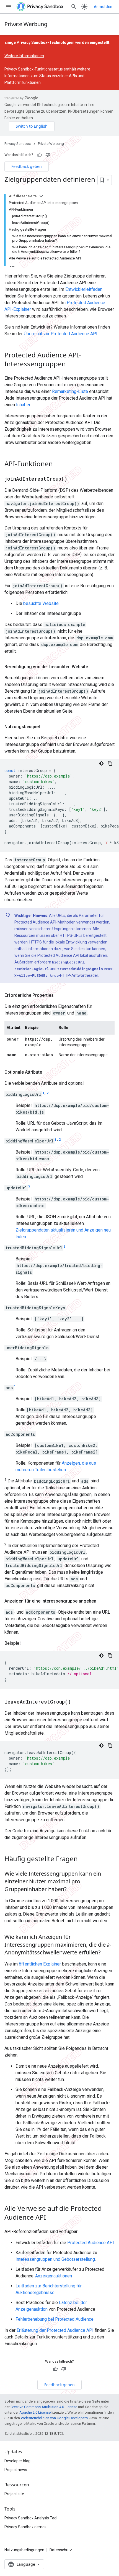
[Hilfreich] (40, 155)
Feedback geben (27, 166)
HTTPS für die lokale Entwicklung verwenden (68, 942)
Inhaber (23, 405)
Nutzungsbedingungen (24, 2550)
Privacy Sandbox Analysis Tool (31, 2518)
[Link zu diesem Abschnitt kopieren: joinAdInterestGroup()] (73, 479)
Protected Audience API (91, 2243)
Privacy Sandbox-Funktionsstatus (34, 69)
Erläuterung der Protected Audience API (55, 2330)
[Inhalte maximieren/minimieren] (41, 196)
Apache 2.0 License (35, 2412)
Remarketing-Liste (70, 391)
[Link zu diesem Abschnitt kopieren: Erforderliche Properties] (59, 995)
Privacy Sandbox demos (25, 2527)
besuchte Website (41, 603)
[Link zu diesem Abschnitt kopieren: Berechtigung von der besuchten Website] (94, 667)
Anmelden (103, 7)
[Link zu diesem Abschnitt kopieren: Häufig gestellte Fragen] (83, 1859)
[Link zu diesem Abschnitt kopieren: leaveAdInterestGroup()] (76, 1702)
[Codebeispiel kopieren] (110, 763)
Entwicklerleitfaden (84, 289)
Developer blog (17, 2461)
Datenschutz (61, 2550)
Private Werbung (26, 24)
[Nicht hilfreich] (48, 155)
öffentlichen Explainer (40, 1964)
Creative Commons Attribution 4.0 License (44, 2407)
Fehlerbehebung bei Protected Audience (55, 2319)
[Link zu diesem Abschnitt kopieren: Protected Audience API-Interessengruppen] (71, 364)
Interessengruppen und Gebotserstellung (55, 2259)
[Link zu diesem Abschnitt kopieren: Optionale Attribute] (48, 1072)
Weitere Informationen (24, 56)
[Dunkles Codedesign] (101, 763)
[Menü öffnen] (9, 7)
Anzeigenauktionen (54, 2276)
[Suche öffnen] (74, 7)
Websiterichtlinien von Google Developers (54, 2418)
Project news (16, 2470)
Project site (14, 2494)
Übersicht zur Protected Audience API (61, 334)
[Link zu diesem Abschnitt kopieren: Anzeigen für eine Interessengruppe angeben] (102, 1601)
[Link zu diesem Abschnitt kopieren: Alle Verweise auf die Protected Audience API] (51, 2218)
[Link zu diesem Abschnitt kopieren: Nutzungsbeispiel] (45, 727)
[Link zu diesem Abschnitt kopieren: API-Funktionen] (58, 464)
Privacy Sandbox (18, 144)
